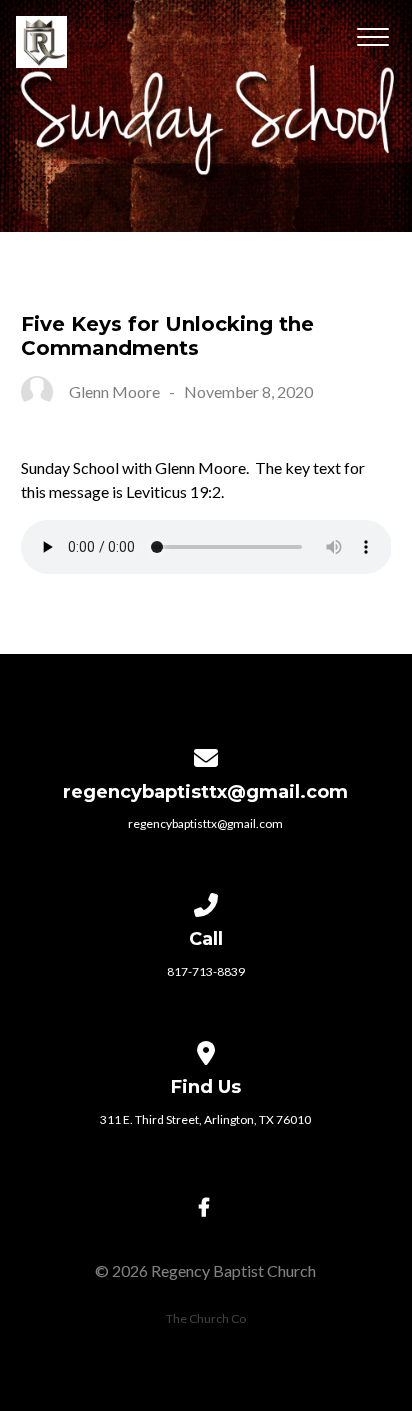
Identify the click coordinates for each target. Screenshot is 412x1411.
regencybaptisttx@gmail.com (205, 823)
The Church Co (206, 1318)
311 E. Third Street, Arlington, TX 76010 (205, 1119)
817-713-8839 (206, 971)
